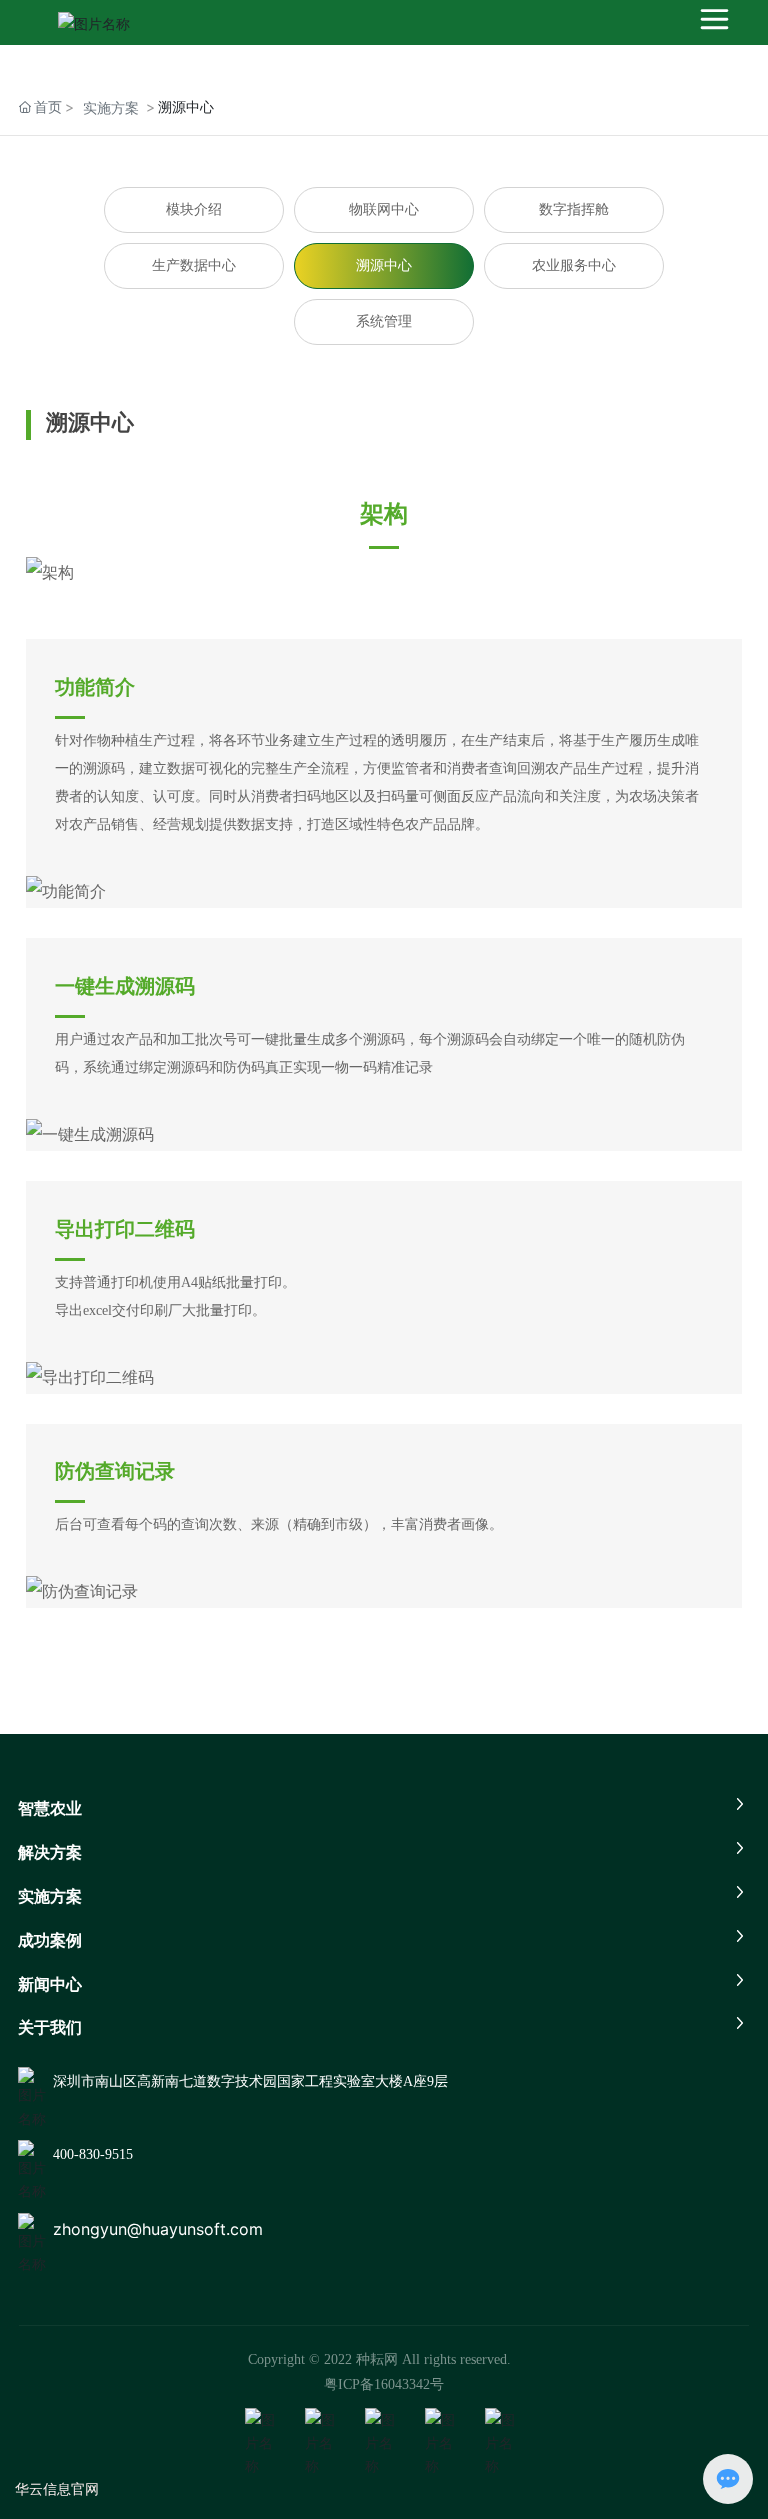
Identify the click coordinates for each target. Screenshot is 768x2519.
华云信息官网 (57, 2488)
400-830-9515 (93, 2154)
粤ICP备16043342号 (384, 2384)
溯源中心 (384, 265)
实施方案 (111, 107)
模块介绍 (194, 209)
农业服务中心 (574, 265)
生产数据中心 (194, 265)
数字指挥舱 (574, 209)
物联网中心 (384, 209)
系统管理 (384, 321)
